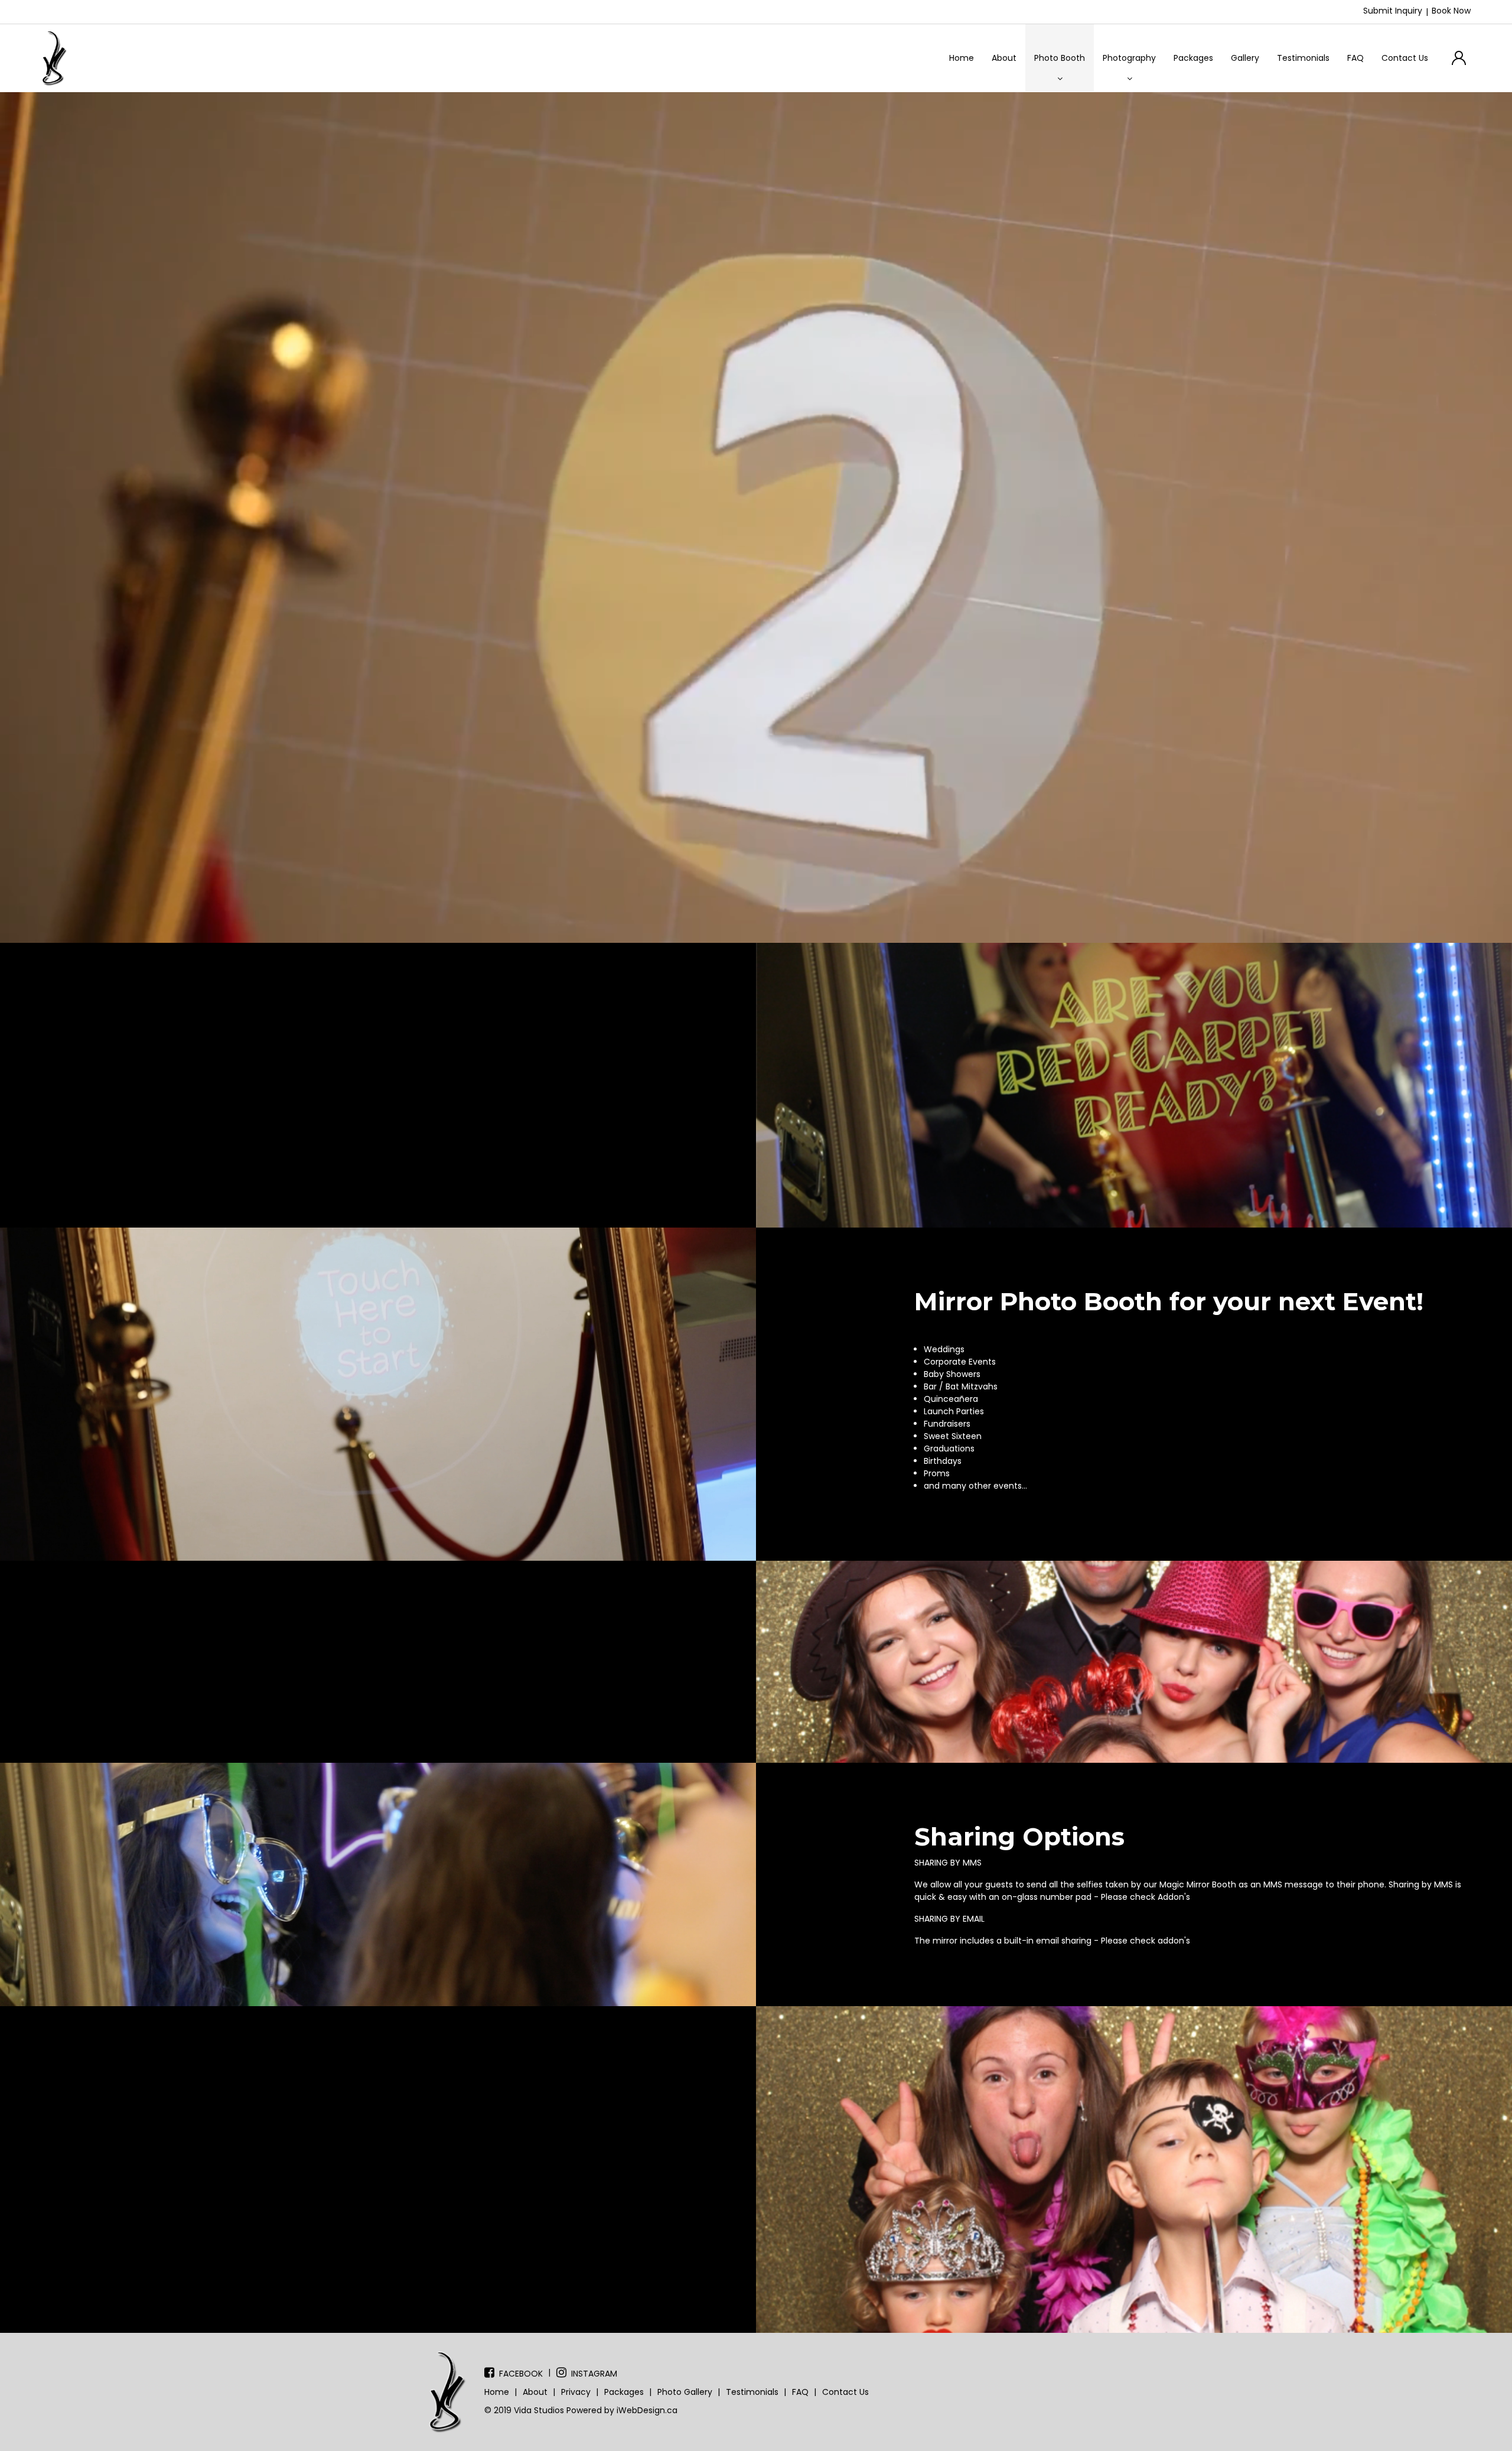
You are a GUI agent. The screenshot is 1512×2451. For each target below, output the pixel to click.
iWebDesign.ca (647, 2410)
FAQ (1355, 58)
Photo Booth (1060, 58)
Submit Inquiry (1393, 11)
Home (962, 58)
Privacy (576, 2392)
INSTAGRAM (594, 2374)
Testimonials (1303, 58)
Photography (1129, 58)
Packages (1193, 58)
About (1004, 58)
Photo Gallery (685, 2392)
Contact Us (1405, 58)
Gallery (1245, 58)
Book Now (1451, 11)
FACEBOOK (521, 2374)
